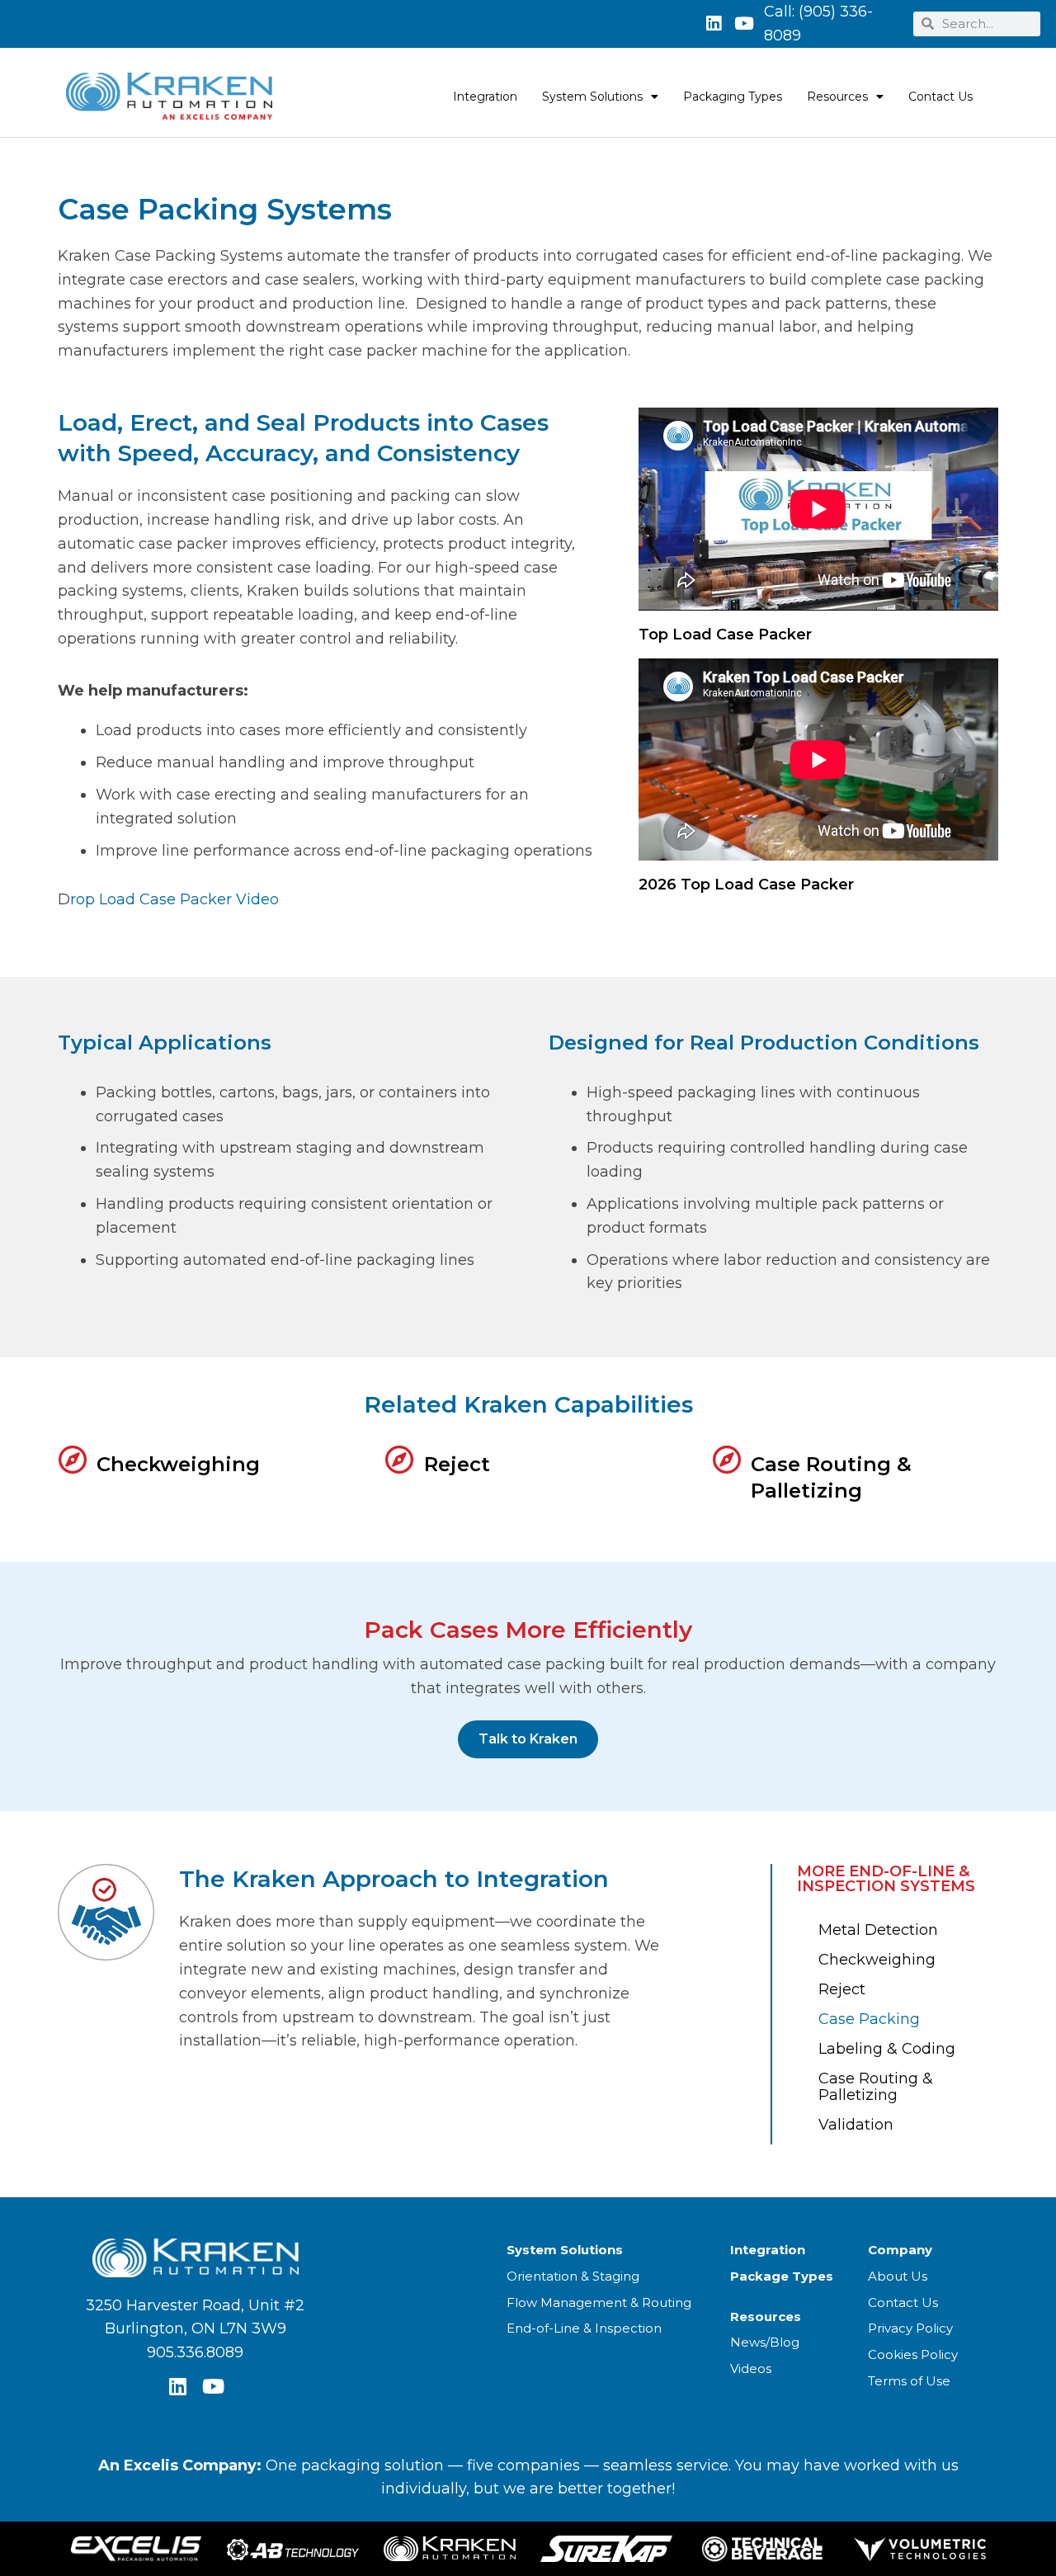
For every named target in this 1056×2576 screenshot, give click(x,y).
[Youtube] (744, 24)
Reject (457, 1464)
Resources (837, 97)
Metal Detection (878, 1930)
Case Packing (869, 2019)
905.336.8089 (195, 2352)
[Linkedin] (714, 24)
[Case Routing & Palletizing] (726, 1459)
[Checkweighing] (72, 1459)
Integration (485, 97)
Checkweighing (178, 1464)
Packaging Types (733, 97)
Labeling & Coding (887, 2049)
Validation (856, 2125)
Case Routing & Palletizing (876, 2087)
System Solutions (592, 97)
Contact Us (940, 97)
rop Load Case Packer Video (177, 899)
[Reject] (400, 1459)
